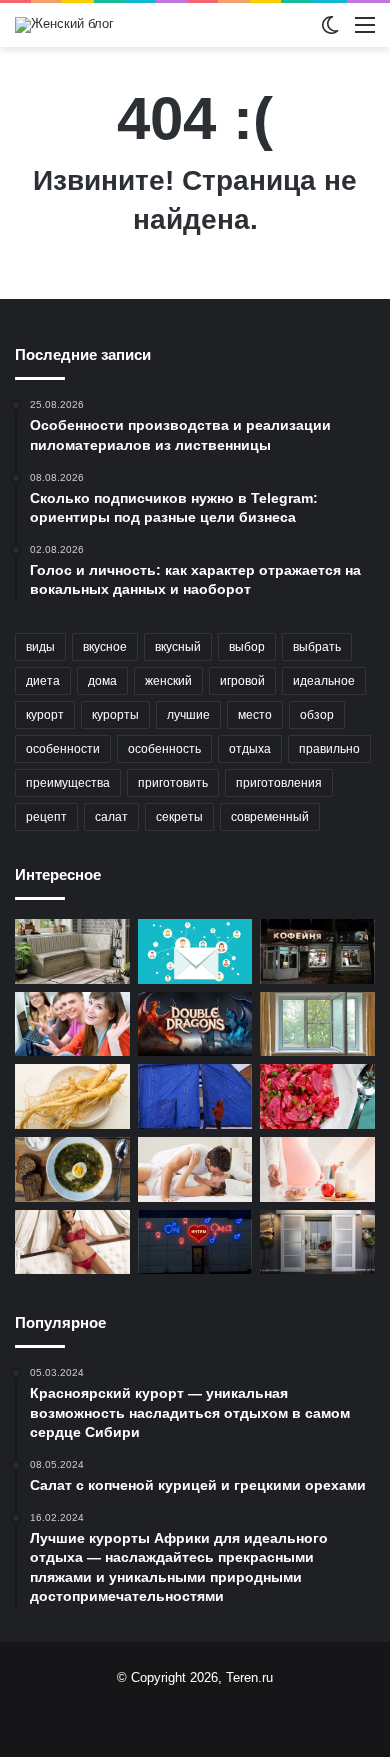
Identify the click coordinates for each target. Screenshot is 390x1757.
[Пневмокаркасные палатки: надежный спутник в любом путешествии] (195, 1096)
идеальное (324, 681)
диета (43, 681)
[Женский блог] (64, 25)
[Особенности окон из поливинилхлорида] (317, 1024)
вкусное (105, 647)
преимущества (68, 783)
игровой (242, 681)
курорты (115, 715)
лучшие (188, 715)
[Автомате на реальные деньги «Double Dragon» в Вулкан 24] (195, 1024)
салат (111, 817)
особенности (63, 749)
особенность (164, 749)
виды (40, 647)
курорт (45, 715)
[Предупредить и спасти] (72, 1024)
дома (102, 681)
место (255, 715)
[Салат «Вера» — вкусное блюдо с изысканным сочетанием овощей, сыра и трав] (317, 1096)
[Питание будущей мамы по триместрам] (317, 1169)
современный (270, 817)
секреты (179, 817)
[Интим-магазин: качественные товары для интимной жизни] (195, 1242)
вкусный (178, 647)
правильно (329, 749)
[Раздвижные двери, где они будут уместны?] (317, 1242)
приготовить (173, 783)
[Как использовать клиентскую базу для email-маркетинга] (195, 951)
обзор (317, 715)
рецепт (46, 817)
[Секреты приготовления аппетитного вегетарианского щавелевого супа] (72, 1169)
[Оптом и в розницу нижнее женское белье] (72, 1242)
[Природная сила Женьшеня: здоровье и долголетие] (72, 1096)
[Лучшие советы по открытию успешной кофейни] (317, 951)
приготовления (279, 783)
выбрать (317, 647)
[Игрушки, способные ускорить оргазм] (195, 1169)
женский (168, 681)
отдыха (250, 749)
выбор (247, 647)
